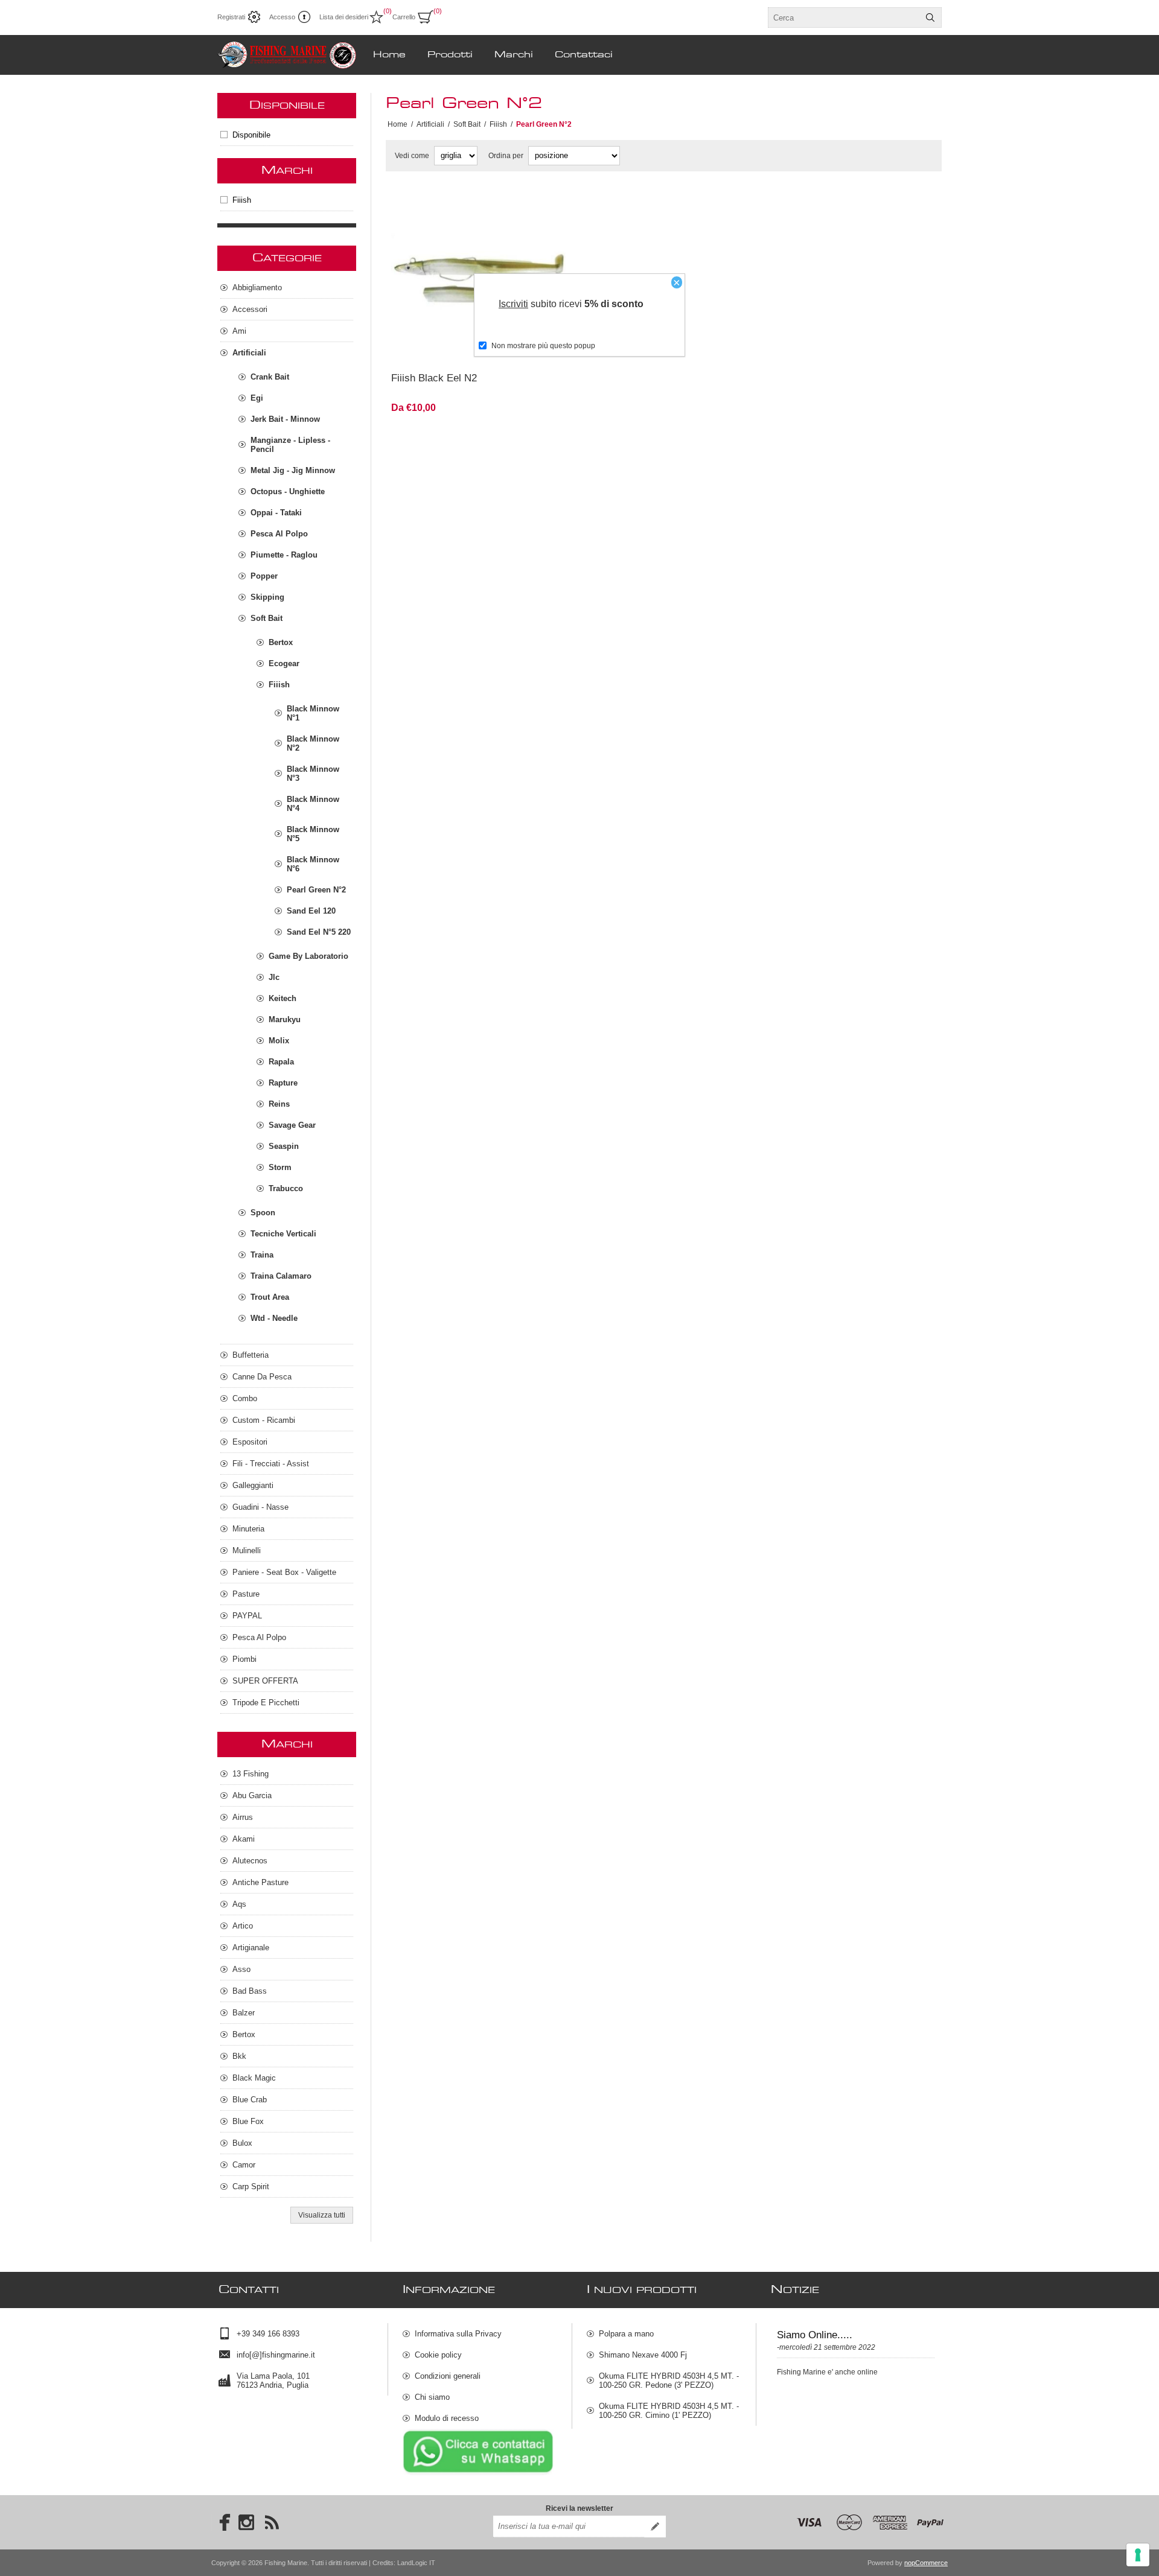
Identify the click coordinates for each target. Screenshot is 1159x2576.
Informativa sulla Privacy (458, 2334)
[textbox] (844, 17)
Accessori (250, 309)
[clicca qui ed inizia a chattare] (478, 2473)
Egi (257, 398)
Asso (241, 1969)
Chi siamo (432, 2397)
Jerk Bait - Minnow (285, 419)
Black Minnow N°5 (313, 834)
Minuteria (248, 1529)
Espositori (250, 1442)
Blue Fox (248, 2121)
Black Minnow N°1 (313, 713)
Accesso (282, 17)
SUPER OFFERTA (265, 1681)
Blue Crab (250, 2100)
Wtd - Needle (274, 1318)
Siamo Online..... (815, 2335)
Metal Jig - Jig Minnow (293, 470)
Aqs (239, 1904)
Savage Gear (292, 1125)
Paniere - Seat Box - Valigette (284, 1572)
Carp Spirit (251, 2186)
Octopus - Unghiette (288, 491)
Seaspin (284, 1146)
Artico (243, 1926)
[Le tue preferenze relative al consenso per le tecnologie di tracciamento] (1138, 2555)
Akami (244, 1839)
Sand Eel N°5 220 (319, 932)
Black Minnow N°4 (313, 804)
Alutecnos (250, 1861)
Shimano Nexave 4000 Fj (643, 2355)
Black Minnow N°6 (313, 864)
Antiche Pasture (260, 1882)
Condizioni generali (448, 2376)
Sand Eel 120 (311, 911)
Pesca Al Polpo (279, 534)
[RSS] (272, 2522)
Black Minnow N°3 (313, 774)
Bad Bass (250, 1991)
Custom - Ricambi (264, 1420)
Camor (244, 2165)
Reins (279, 1104)
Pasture (246, 1594)
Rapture (283, 1083)
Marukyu (285, 1019)
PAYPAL (247, 1616)
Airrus (243, 1817)
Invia (655, 2527)
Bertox (281, 642)
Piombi (244, 1659)
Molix (279, 1041)
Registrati (231, 17)
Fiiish (242, 200)
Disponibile (251, 135)
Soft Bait (267, 618)
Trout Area (270, 1297)
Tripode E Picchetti (266, 1703)
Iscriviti (513, 304)
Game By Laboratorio (308, 956)
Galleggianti (253, 1485)
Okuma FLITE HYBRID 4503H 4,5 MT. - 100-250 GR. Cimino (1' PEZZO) (669, 2411)
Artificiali (249, 353)
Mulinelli (247, 1550)
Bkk (239, 2056)
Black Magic (254, 2078)
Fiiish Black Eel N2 (434, 378)
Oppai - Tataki (276, 513)
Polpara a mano (626, 2334)
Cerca (930, 17)
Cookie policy (438, 2355)
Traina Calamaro (281, 1276)
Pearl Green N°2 (316, 890)
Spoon (263, 1213)
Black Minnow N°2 (313, 743)
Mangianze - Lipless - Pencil (290, 445)
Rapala (281, 1062)
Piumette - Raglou (284, 555)
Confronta (449, 347)
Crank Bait (270, 377)
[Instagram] (246, 2522)
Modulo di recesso (447, 2418)
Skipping (267, 597)
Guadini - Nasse (260, 1507)
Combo (245, 1398)
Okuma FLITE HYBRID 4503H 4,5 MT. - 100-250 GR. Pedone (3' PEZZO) (669, 2380)
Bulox (242, 2143)
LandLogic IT (416, 2563)
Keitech (283, 998)
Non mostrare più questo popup (543, 346)
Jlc (274, 977)
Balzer (244, 2013)
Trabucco (286, 1188)
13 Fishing (251, 1774)
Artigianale (251, 1948)
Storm (280, 1167)
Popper (264, 576)
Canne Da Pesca (262, 1377)
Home (398, 124)
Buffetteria (251, 1355)
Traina (262, 1255)
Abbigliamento (257, 288)
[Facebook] (221, 2522)
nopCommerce (926, 2563)
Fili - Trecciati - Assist (271, 1464)
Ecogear (284, 663)
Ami (239, 331)
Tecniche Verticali (283, 1234)
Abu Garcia (252, 1795)
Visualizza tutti (322, 2215)
